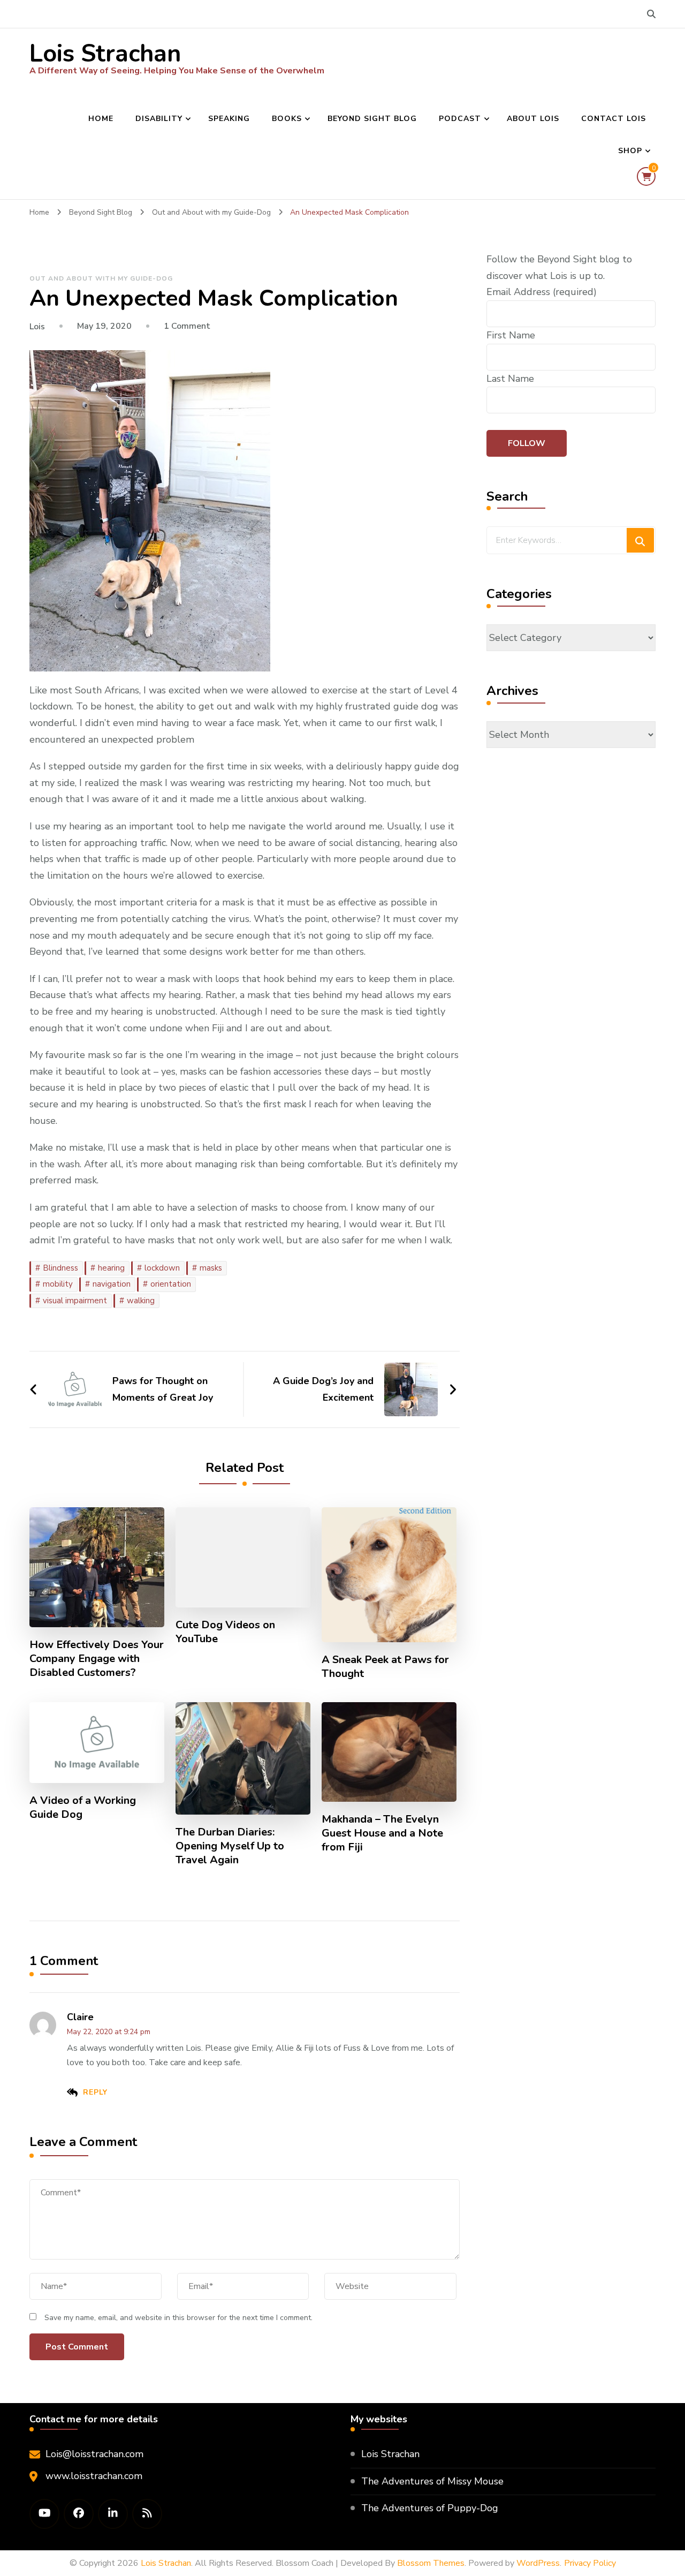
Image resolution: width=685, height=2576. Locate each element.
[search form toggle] (651, 14)
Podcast (460, 119)
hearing (111, 1268)
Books (287, 119)
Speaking (229, 119)
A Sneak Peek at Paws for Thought (385, 1667)
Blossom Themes (431, 2563)
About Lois (533, 119)
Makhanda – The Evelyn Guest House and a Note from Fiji (382, 1833)
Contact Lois (614, 119)
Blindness (60, 1268)
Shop (630, 151)
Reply (95, 2092)
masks (211, 1268)
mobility (58, 1284)
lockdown (162, 1268)
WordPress (538, 2563)
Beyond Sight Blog (372, 119)
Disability (159, 119)
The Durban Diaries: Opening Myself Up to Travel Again (230, 1846)
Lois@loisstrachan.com (94, 2454)
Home (101, 119)
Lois (37, 327)
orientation (171, 1284)
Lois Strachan (105, 54)
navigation (112, 1284)
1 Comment (187, 326)
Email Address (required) (542, 292)
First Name (511, 335)
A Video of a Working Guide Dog (83, 1808)
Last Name (510, 379)
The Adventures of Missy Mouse (432, 2481)
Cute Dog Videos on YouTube (225, 1632)
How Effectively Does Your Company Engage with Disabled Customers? (97, 1659)
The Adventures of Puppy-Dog (430, 2508)
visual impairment (75, 1301)
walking (141, 1301)
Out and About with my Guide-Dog (101, 278)
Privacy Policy (590, 2563)
